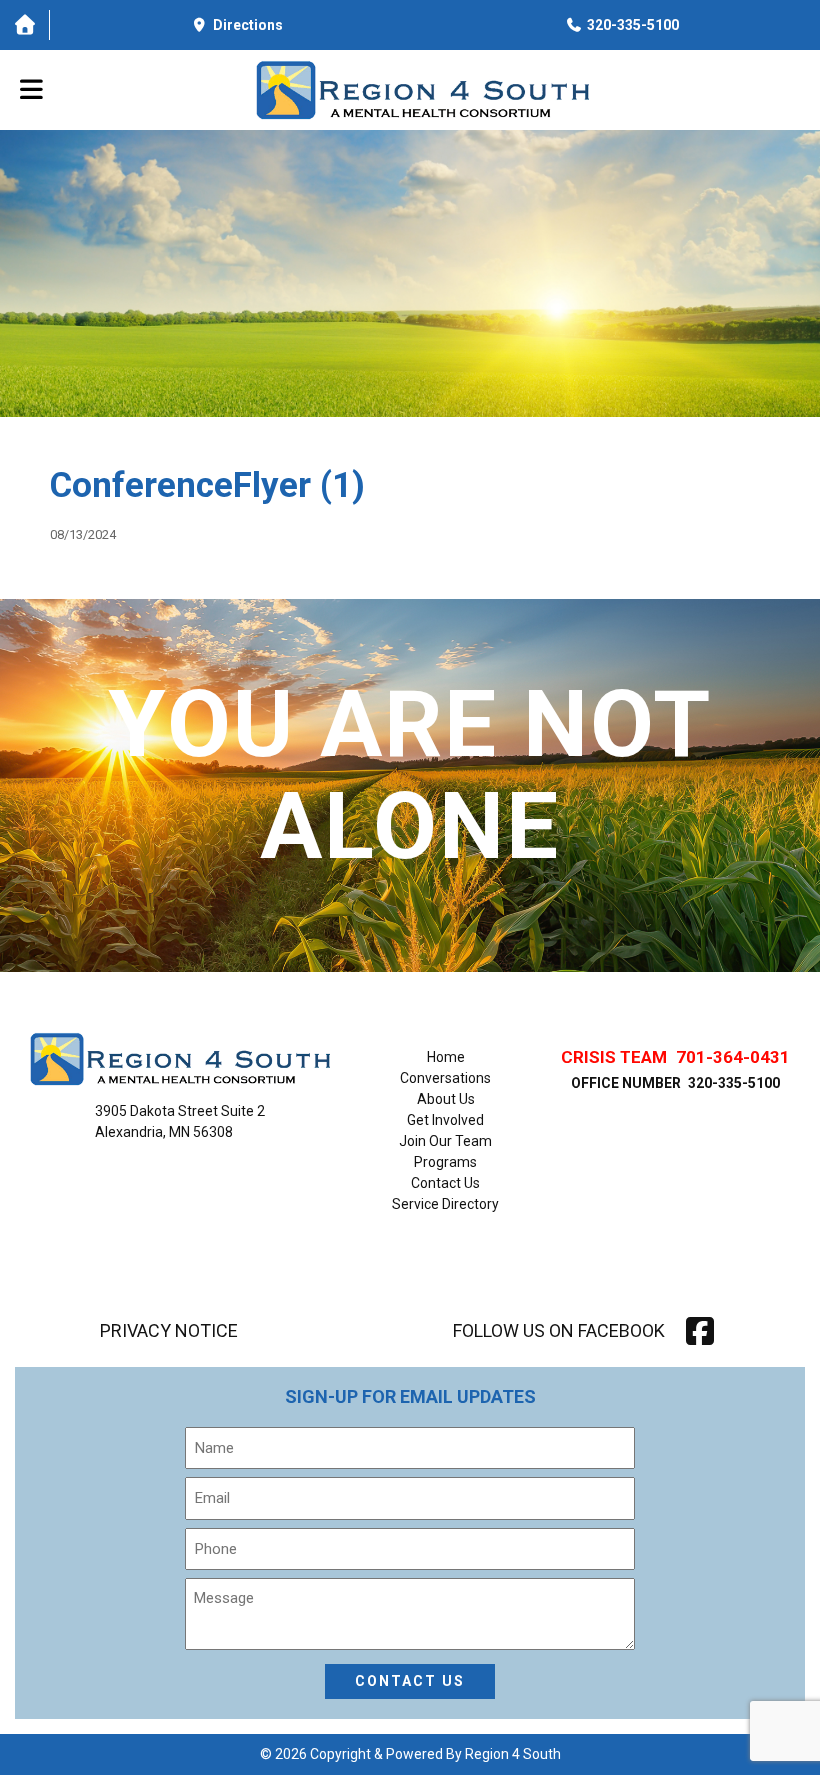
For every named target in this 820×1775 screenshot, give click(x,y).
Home (446, 1057)
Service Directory (445, 1204)
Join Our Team (445, 1141)
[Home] (24, 25)
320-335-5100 (734, 1083)
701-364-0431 (733, 1057)
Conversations (445, 1078)
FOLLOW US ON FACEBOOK (559, 1330)
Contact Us (445, 1183)
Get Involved (445, 1120)
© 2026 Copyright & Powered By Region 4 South (410, 1754)
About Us (446, 1099)
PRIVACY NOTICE (169, 1331)
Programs (445, 1162)
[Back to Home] (422, 90)
